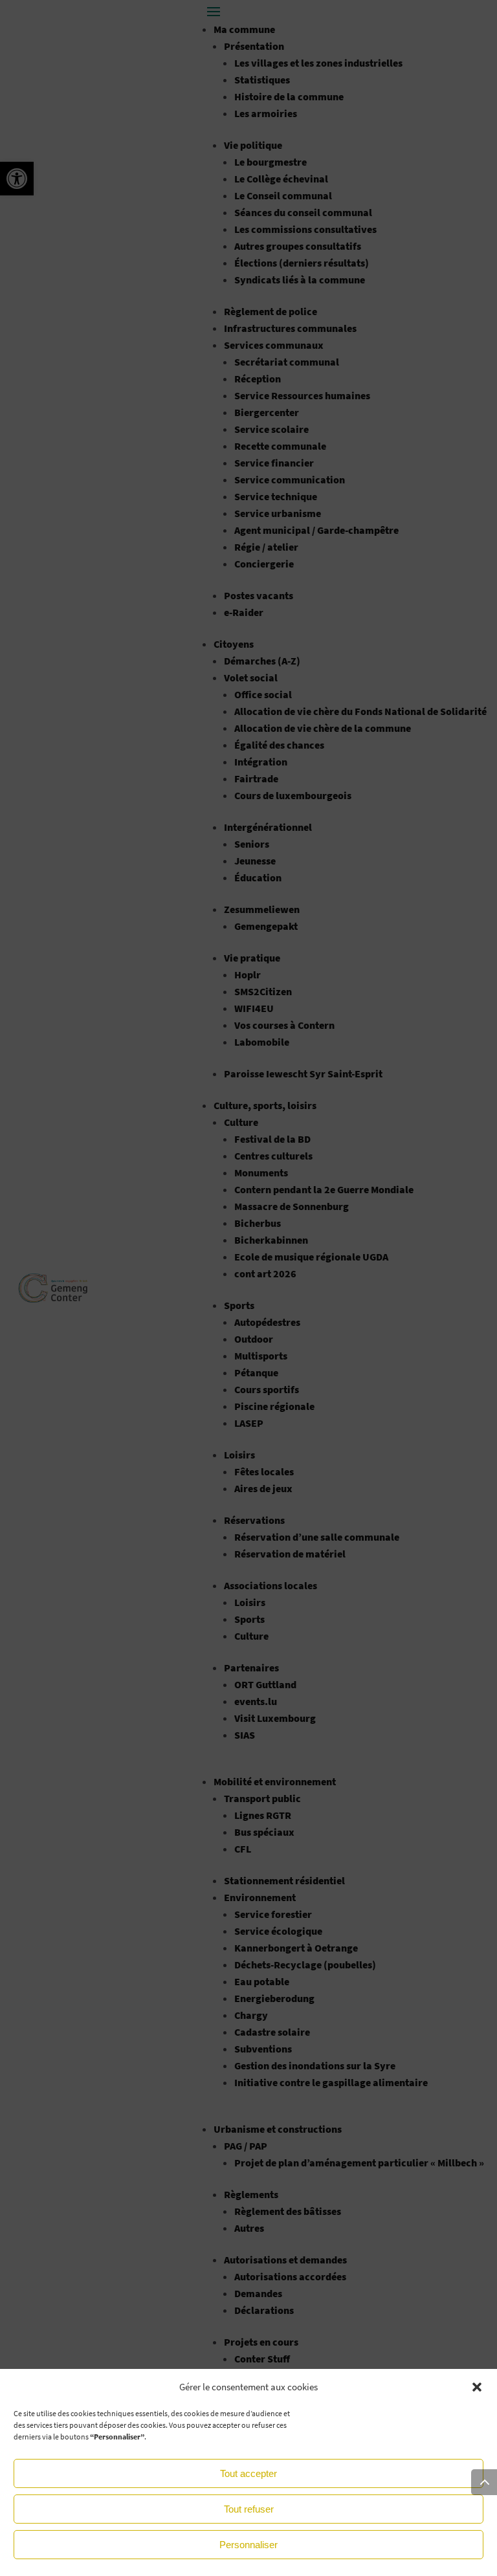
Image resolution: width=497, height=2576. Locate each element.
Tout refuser (249, 2509)
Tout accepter (248, 2473)
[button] (477, 2387)
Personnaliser (248, 2545)
